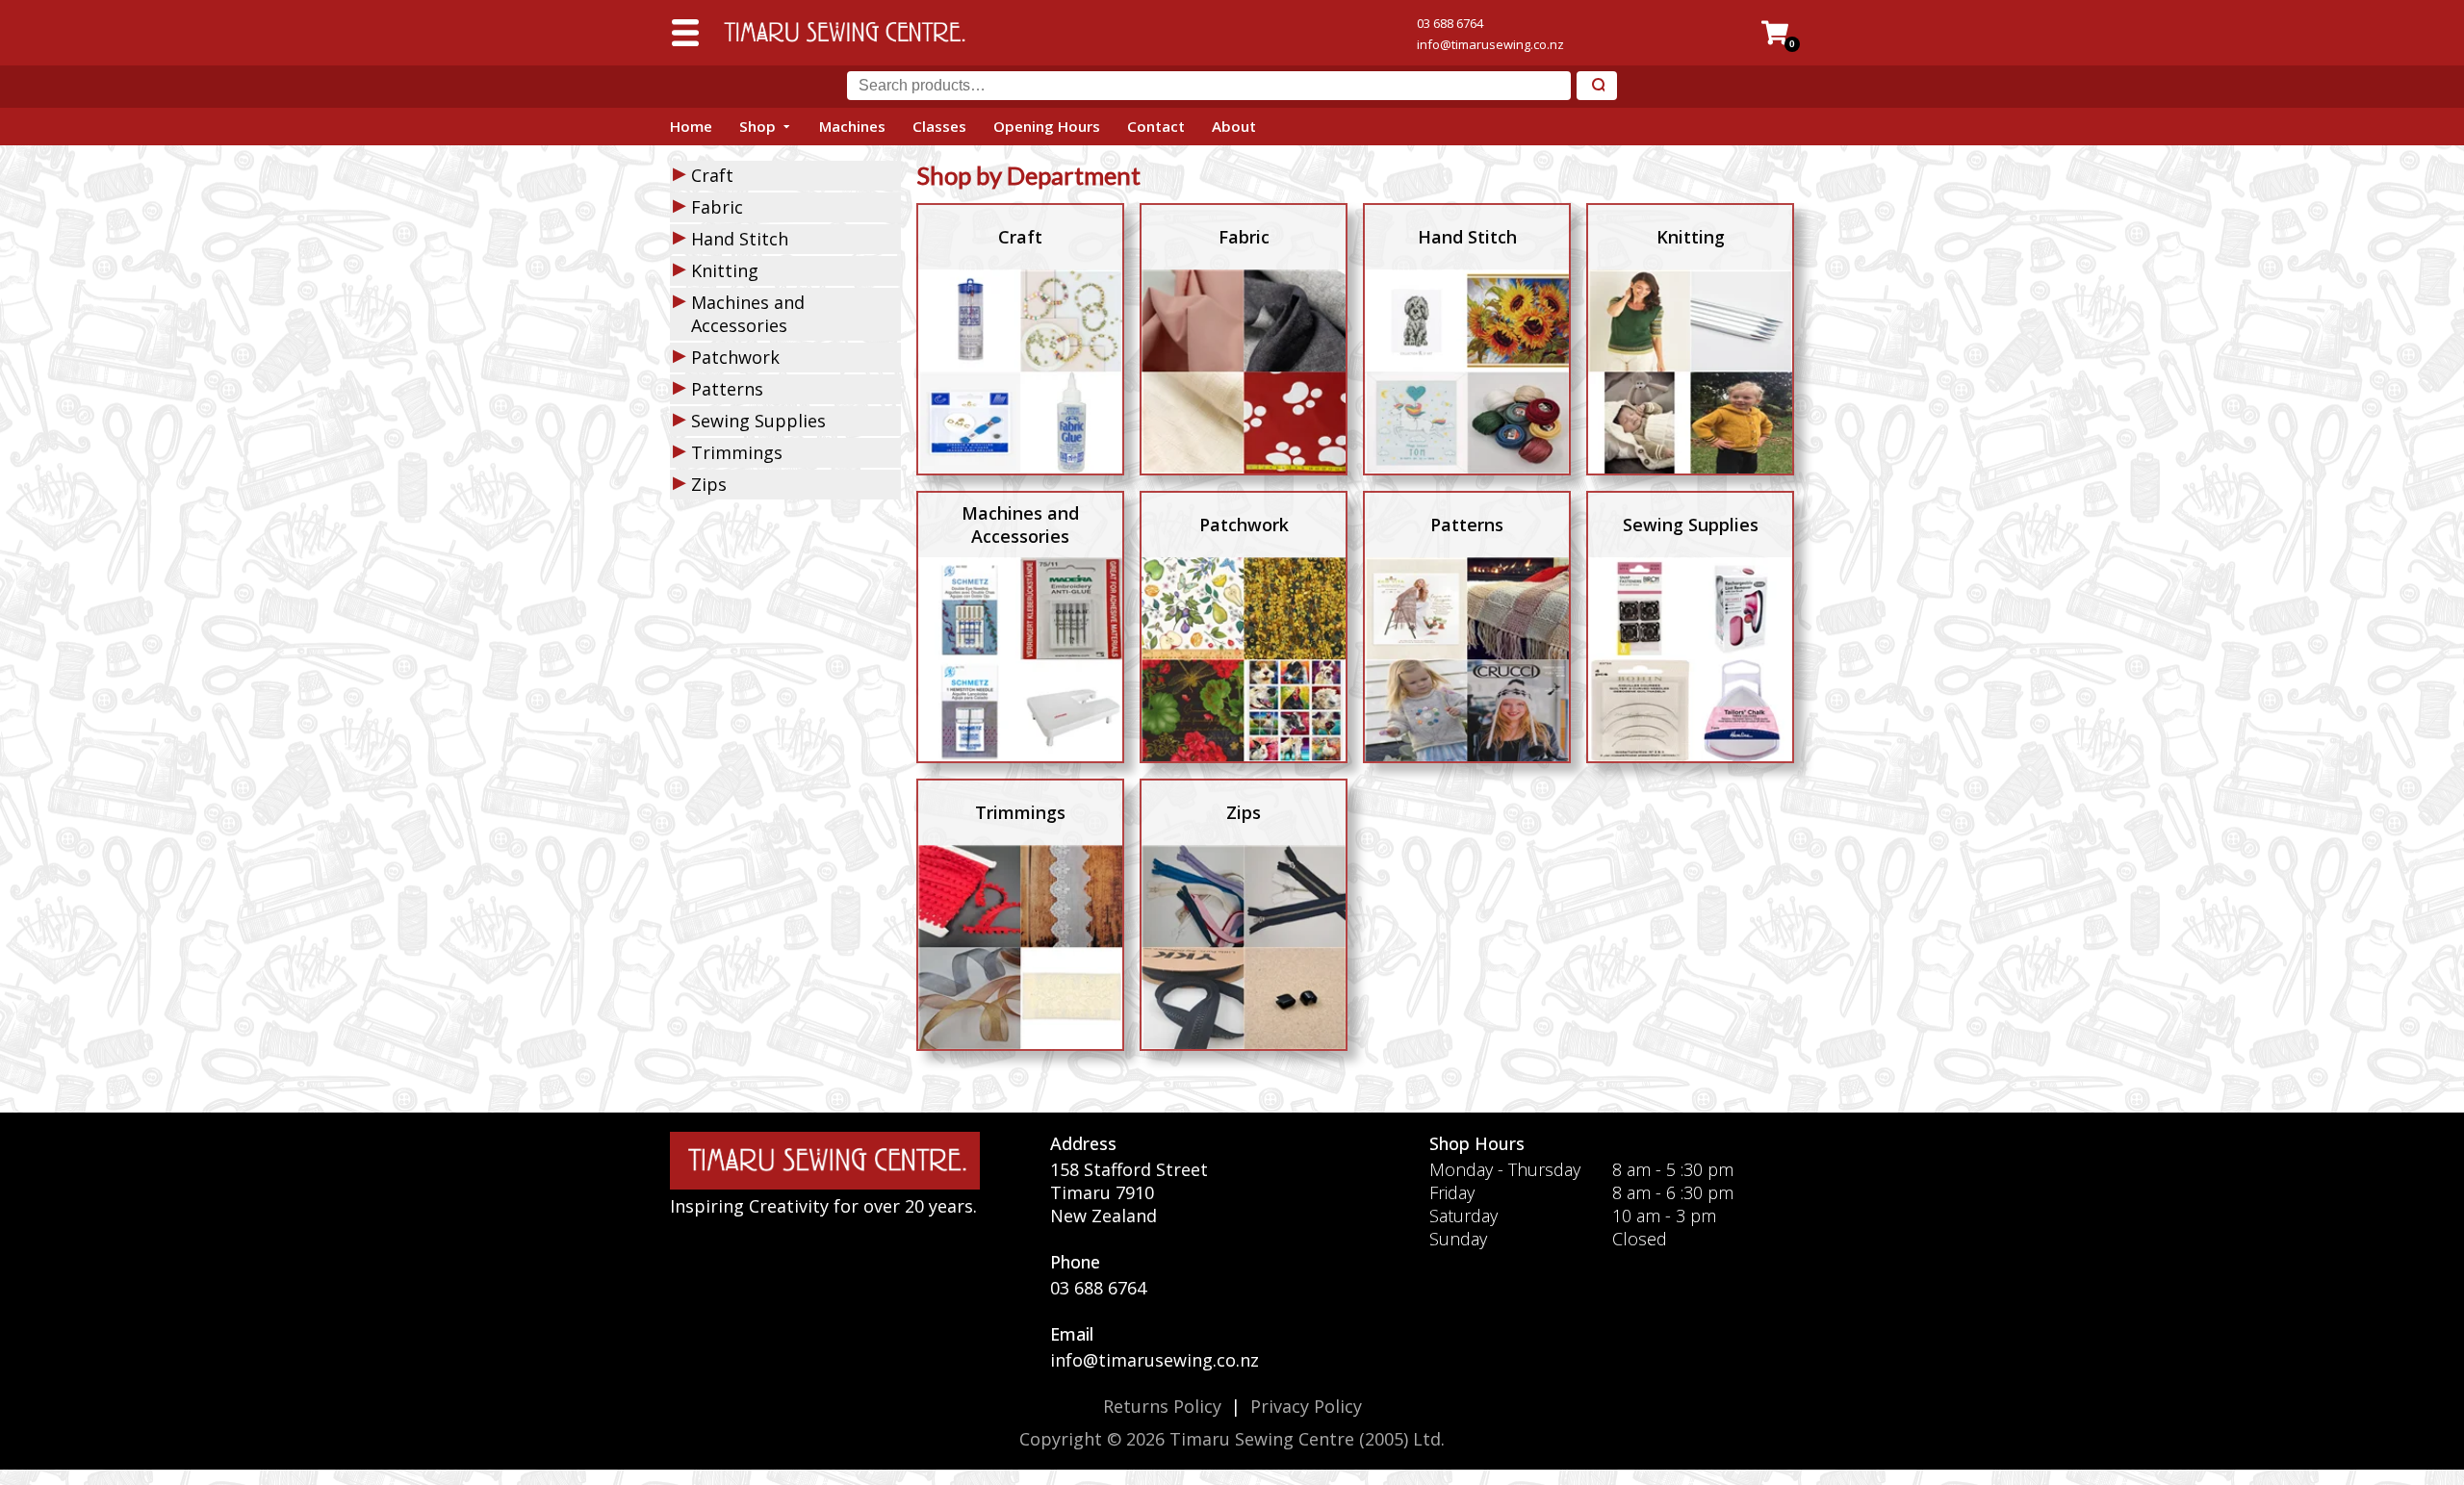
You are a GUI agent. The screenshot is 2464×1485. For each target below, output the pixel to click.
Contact (1156, 126)
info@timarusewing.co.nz (1490, 44)
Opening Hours (1047, 126)
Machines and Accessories (748, 314)
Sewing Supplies (758, 421)
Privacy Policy (1306, 1406)
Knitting (725, 270)
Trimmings (737, 452)
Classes (939, 126)
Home (691, 126)
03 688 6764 (1450, 23)
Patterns (727, 389)
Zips (709, 484)
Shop (757, 126)
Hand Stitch (740, 239)
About (1234, 126)
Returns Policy (1162, 1406)
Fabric (717, 207)
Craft (712, 175)
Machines (852, 126)
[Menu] (685, 33)
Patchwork (735, 357)
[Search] (1597, 86)
